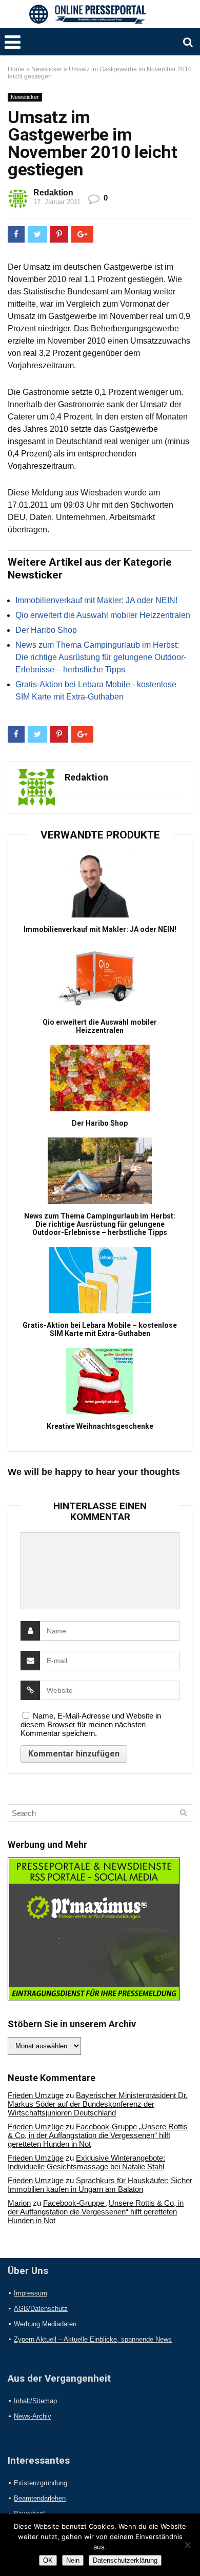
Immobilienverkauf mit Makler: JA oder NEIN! (96, 600)
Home (16, 69)
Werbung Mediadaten (45, 2324)
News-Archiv (33, 2416)
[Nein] (187, 2545)
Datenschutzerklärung (125, 2560)
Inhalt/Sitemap (35, 2401)
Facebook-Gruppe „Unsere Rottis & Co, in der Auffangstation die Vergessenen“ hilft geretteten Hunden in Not (98, 2135)
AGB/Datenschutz (41, 2309)
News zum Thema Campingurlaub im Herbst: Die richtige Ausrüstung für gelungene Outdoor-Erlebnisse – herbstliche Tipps (101, 657)
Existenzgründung (41, 2483)
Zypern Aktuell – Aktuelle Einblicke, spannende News (93, 2339)
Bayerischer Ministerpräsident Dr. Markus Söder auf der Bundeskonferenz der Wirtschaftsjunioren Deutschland (98, 2104)
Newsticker (47, 69)
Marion (19, 2203)
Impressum (31, 2293)
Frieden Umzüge (36, 2095)
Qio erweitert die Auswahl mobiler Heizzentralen (103, 615)
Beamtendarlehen (40, 2498)
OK (48, 2560)
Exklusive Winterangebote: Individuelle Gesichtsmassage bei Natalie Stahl (86, 2162)
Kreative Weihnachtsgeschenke (100, 1426)
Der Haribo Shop (46, 630)
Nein (73, 2560)
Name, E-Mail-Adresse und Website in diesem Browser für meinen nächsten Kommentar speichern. (91, 1724)
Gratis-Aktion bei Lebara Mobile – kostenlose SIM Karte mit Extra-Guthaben (100, 1329)
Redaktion (53, 193)
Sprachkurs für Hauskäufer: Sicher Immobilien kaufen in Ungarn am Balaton (100, 2185)
